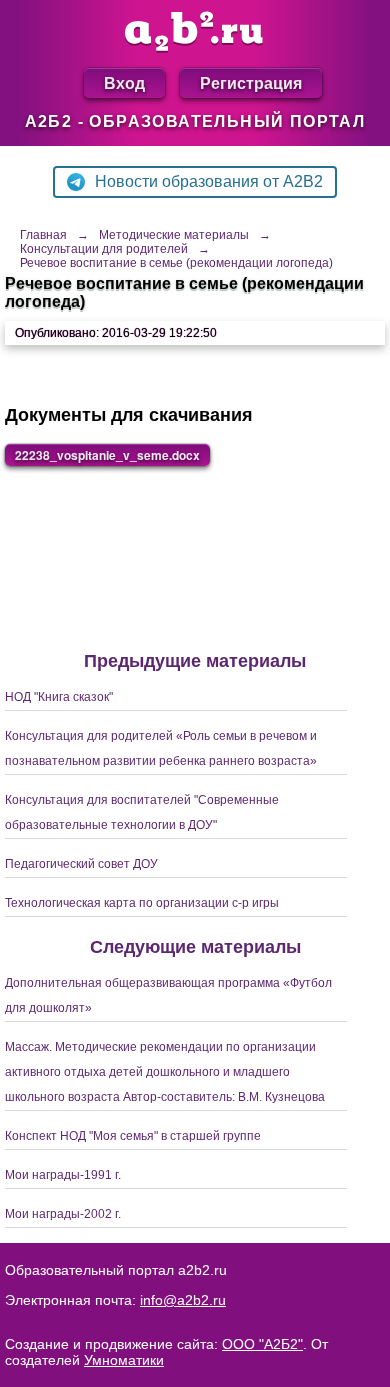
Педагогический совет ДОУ (81, 864)
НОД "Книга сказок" (59, 697)
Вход (124, 82)
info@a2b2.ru (183, 1300)
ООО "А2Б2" (262, 1344)
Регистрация (251, 82)
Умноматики (124, 1360)
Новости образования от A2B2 (209, 181)
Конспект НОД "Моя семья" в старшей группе (133, 1136)
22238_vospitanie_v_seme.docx (107, 455)
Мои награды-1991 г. (63, 1175)
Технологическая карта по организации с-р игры (142, 903)
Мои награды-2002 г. (63, 1214)
